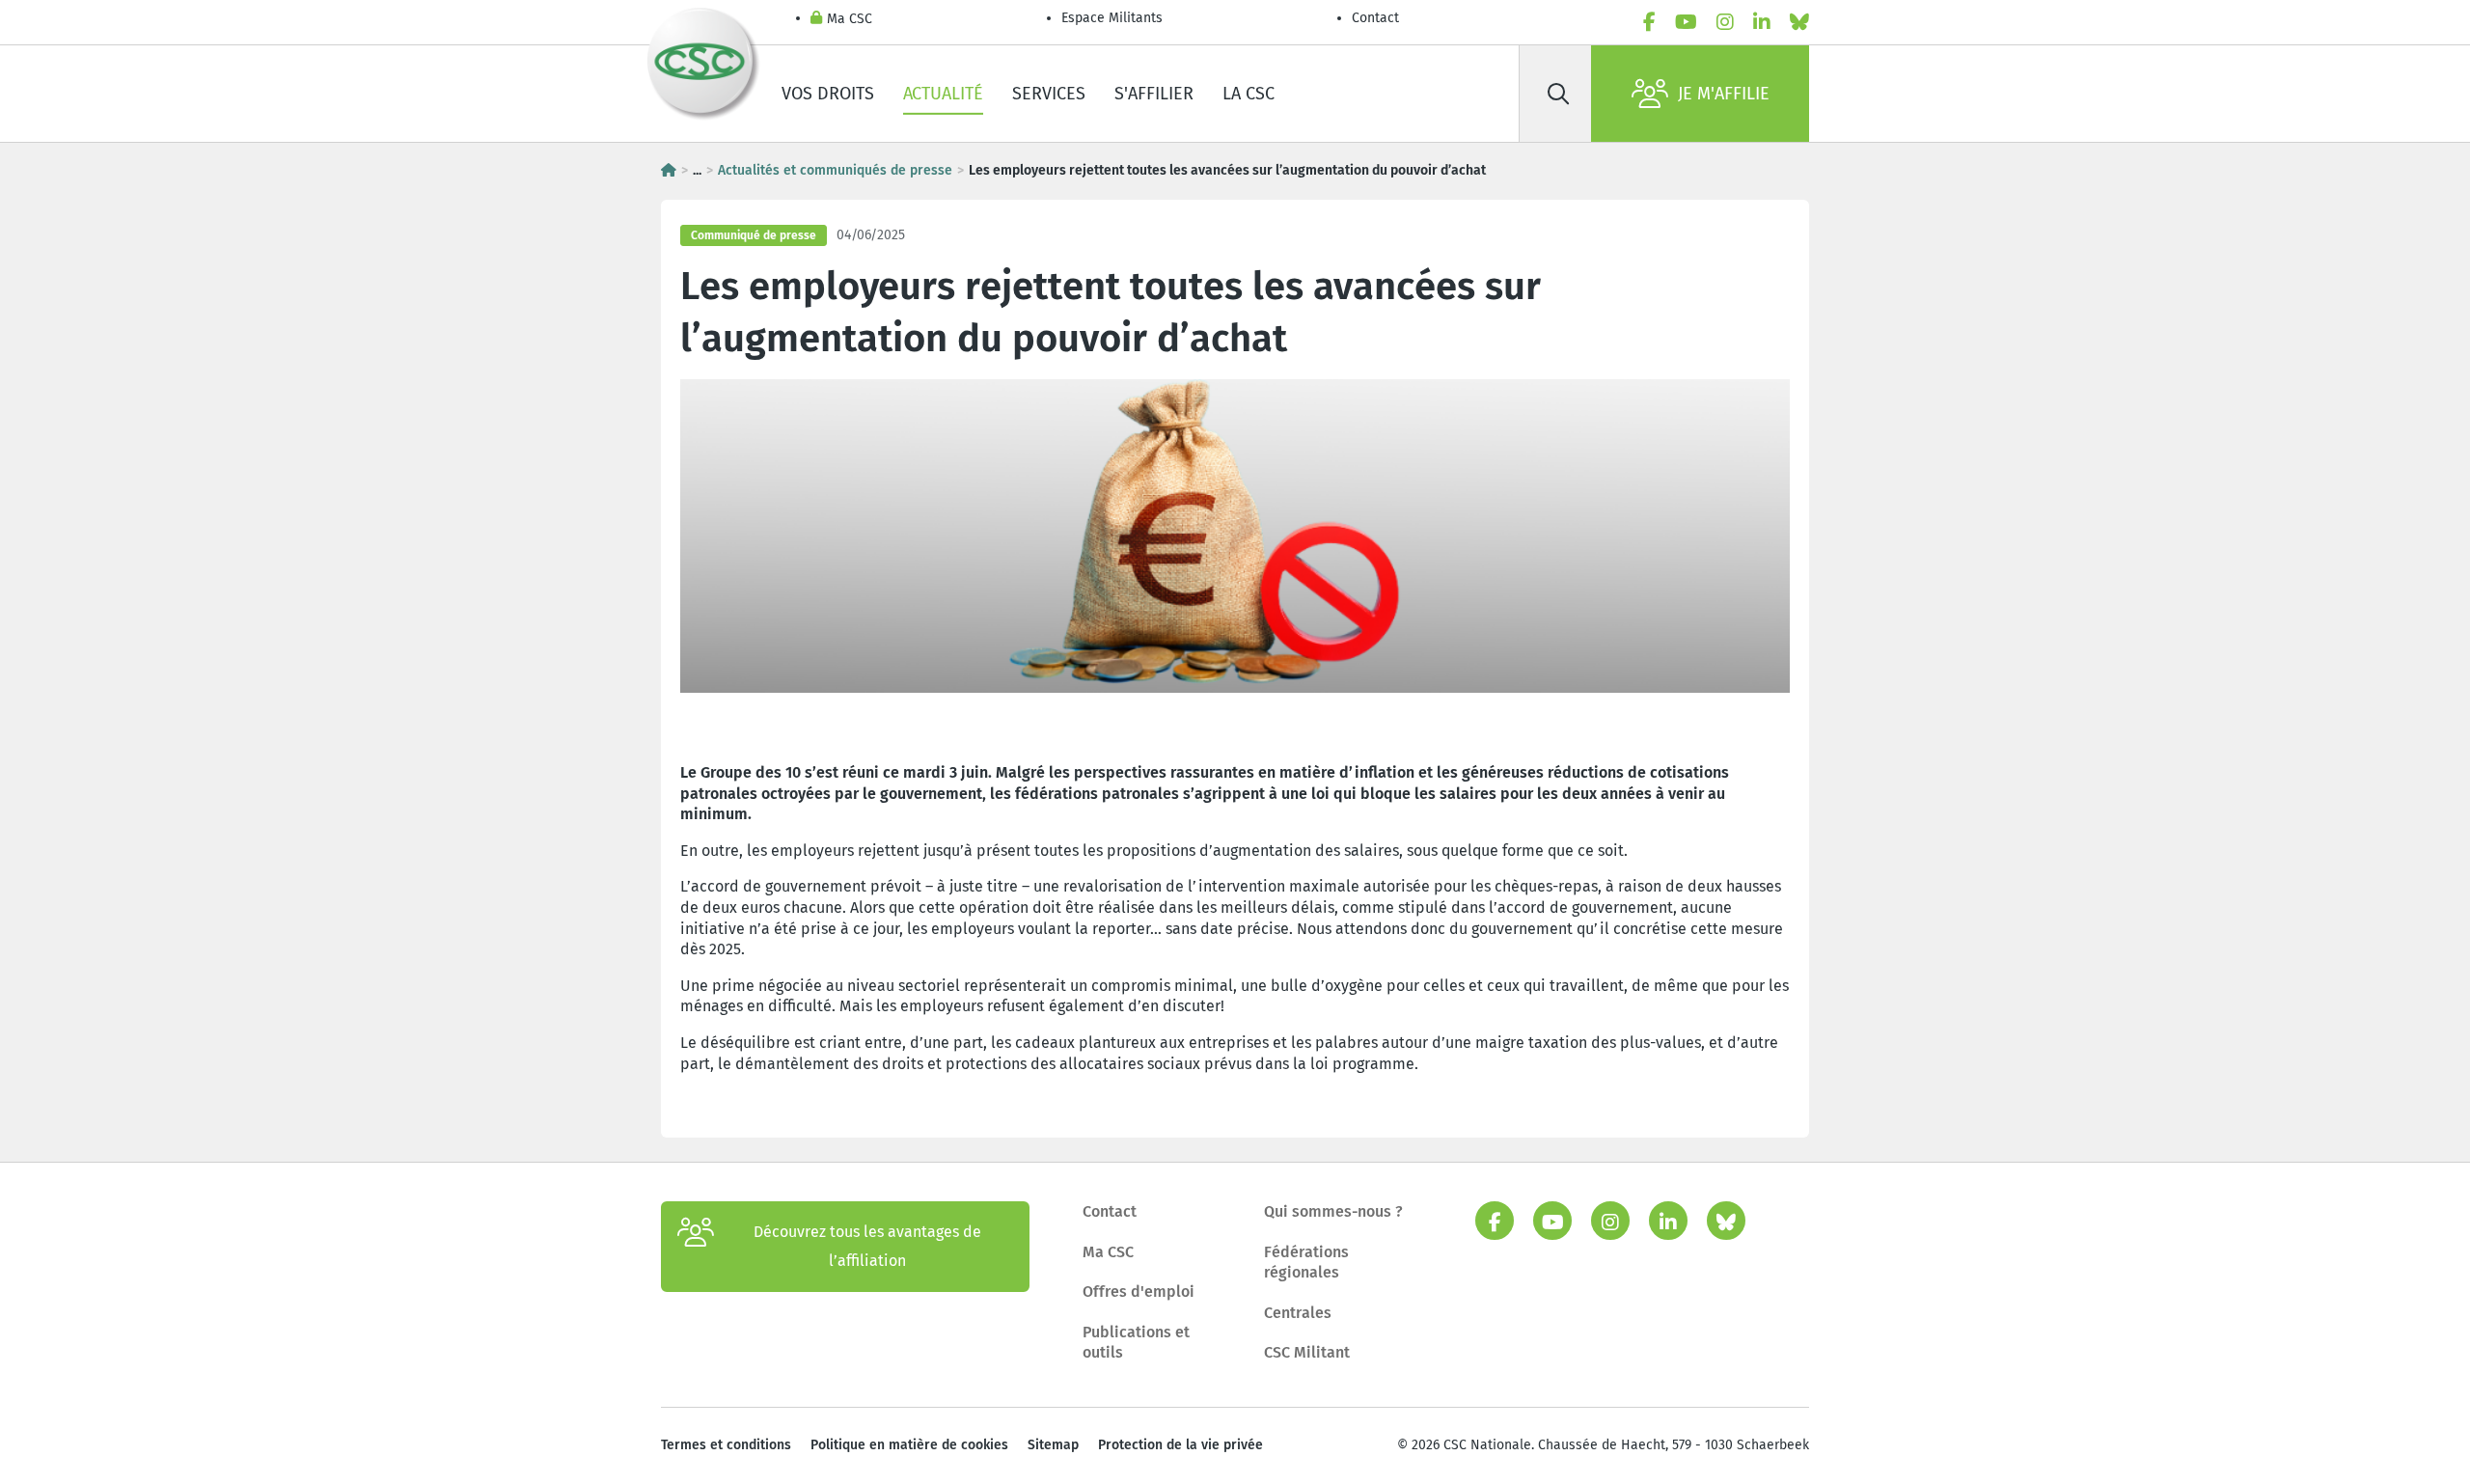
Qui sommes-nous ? (1333, 1211)
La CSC (1249, 94)
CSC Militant (1307, 1352)
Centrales (1298, 1313)
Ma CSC (850, 19)
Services (1049, 94)
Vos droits (828, 94)
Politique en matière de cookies (909, 1445)
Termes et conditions (726, 1445)
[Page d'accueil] (669, 170)
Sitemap (1053, 1445)
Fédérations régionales (1306, 1263)
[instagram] (1725, 22)
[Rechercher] (1558, 94)
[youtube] (1686, 22)
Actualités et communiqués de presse (835, 170)
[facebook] (1649, 22)
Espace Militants (1112, 18)
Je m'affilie (1724, 94)
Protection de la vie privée (1180, 1445)
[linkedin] (1762, 22)
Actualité (943, 94)
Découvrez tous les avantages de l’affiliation (867, 1246)
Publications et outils (1136, 1343)
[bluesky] (1799, 22)
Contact (1375, 18)
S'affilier (1154, 94)
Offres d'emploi (1139, 1292)
